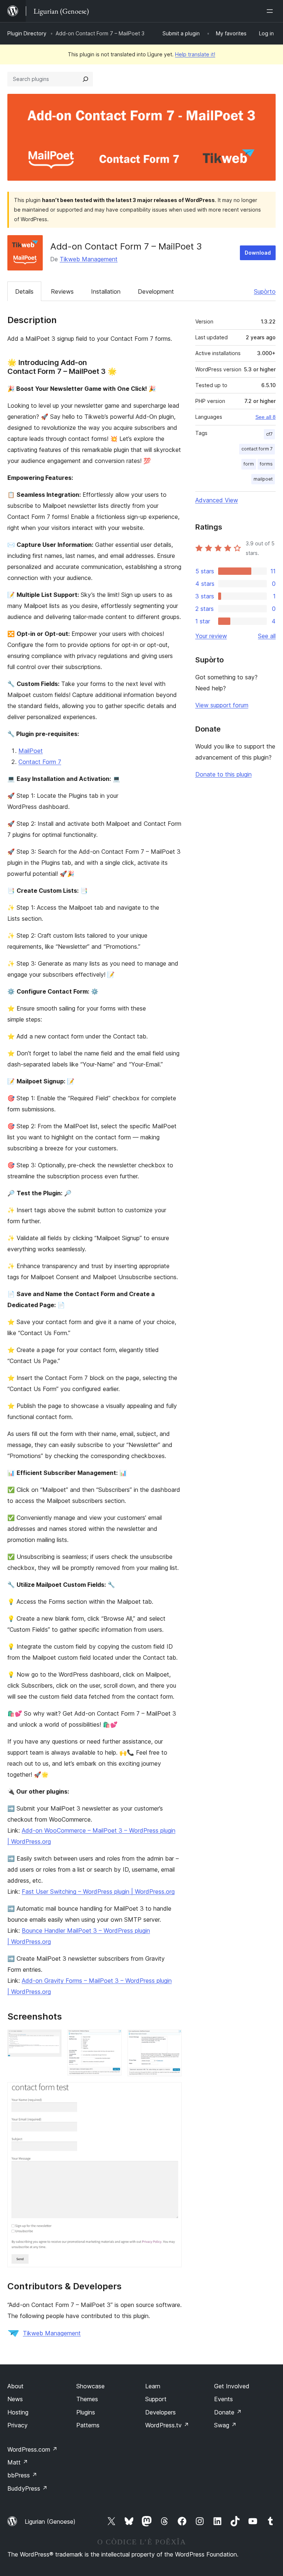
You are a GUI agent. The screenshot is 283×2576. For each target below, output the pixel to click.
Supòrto (265, 291)
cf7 (269, 434)
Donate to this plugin (223, 774)
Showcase (90, 2386)
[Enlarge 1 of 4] (52, 2039)
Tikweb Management (89, 259)
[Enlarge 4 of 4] (172, 2092)
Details (24, 291)
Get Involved (232, 2386)
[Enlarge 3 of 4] (172, 2039)
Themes (87, 2399)
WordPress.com (32, 2449)
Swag (225, 2425)
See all (267, 636)
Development (156, 291)
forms (266, 464)
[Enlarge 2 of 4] (112, 2039)
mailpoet (263, 479)
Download (258, 253)
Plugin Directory (27, 33)
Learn (153, 2386)
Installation (106, 291)
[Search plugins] (85, 79)
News (15, 2399)
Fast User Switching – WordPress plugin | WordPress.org (98, 1892)
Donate (228, 2412)
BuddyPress (27, 2488)
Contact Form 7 (40, 762)
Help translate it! (195, 54)
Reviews (62, 291)
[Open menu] (271, 11)
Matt (18, 2462)
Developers (160, 2412)
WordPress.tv (167, 2425)
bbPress (22, 2475)
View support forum (222, 705)
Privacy (18, 2425)
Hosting (18, 2412)
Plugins (86, 2412)
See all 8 (265, 417)
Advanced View (217, 500)
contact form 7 (257, 449)
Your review (211, 636)
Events (223, 2399)
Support (156, 2399)
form (249, 464)
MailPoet (31, 751)
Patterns (88, 2425)
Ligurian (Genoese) (50, 2522)
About (15, 2386)
